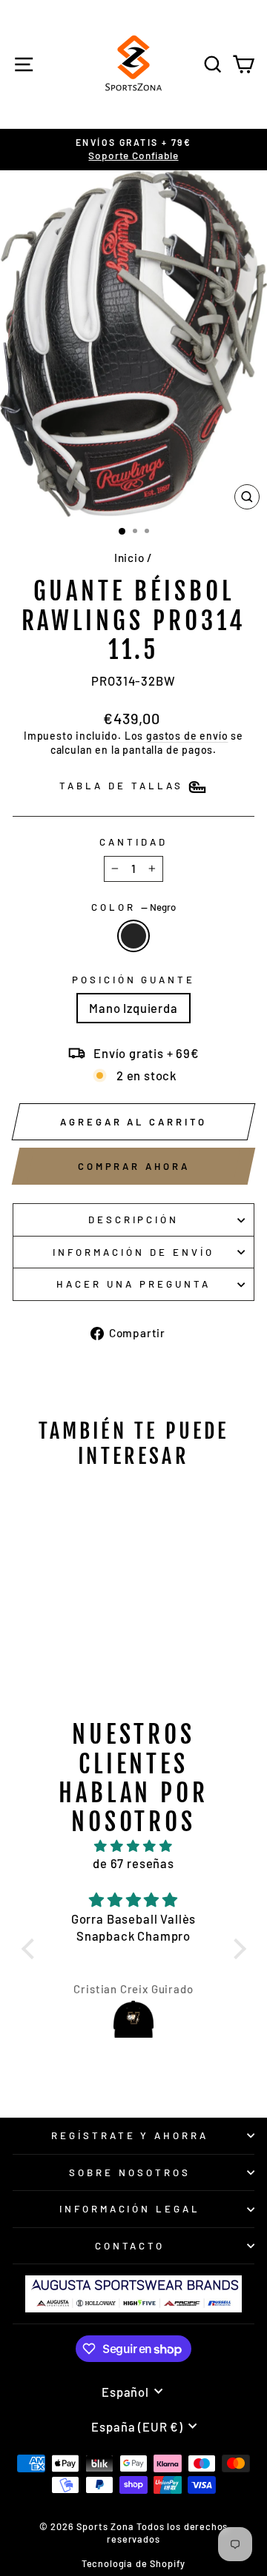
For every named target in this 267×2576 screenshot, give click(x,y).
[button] (31, 1949)
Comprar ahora (134, 1166)
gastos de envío (187, 736)
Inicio (129, 558)
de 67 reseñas (133, 1863)
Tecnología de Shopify (133, 2563)
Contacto (130, 2246)
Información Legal (130, 2209)
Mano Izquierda (133, 1008)
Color (133, 907)
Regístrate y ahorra (130, 2135)
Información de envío (133, 1252)
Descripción (134, 1220)
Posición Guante (134, 980)
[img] (134, 1846)
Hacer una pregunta (133, 1284)
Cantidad (133, 842)
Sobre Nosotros (130, 2172)
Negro (133, 936)
